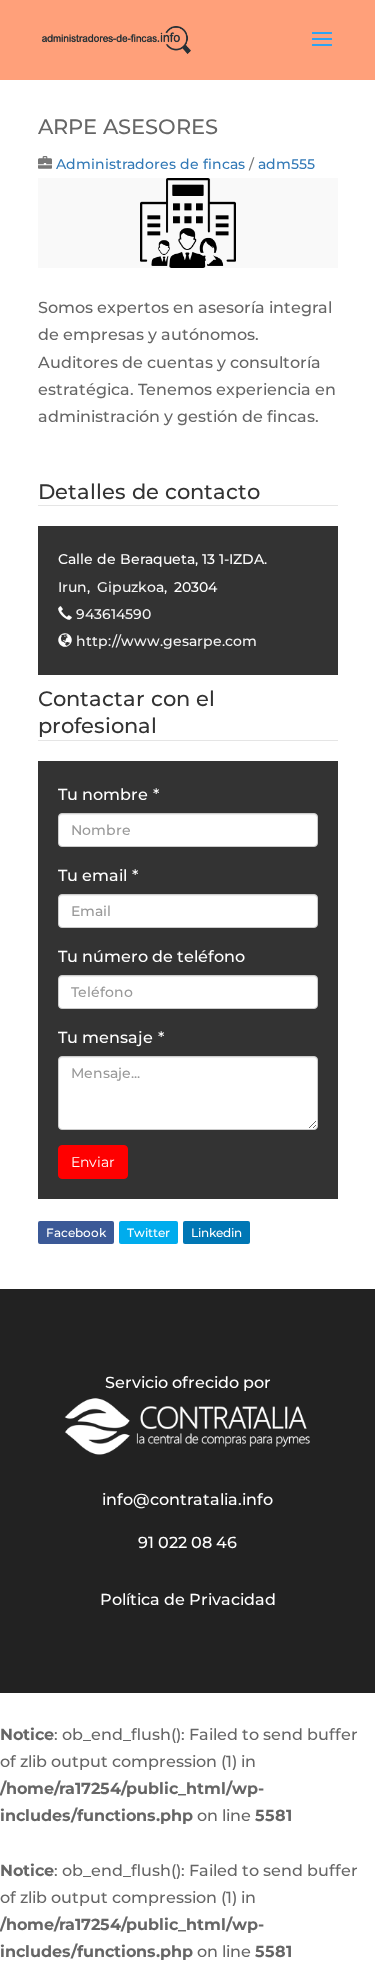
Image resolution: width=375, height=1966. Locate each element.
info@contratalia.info (187, 1499)
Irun (72, 587)
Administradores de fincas (150, 164)
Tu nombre (108, 794)
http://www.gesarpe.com (166, 641)
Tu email (98, 875)
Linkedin (216, 1232)
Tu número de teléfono (151, 956)
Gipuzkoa (130, 587)
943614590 (113, 614)
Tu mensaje (111, 1037)
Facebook (76, 1232)
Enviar (93, 1162)
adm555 (286, 164)
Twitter (148, 1232)
